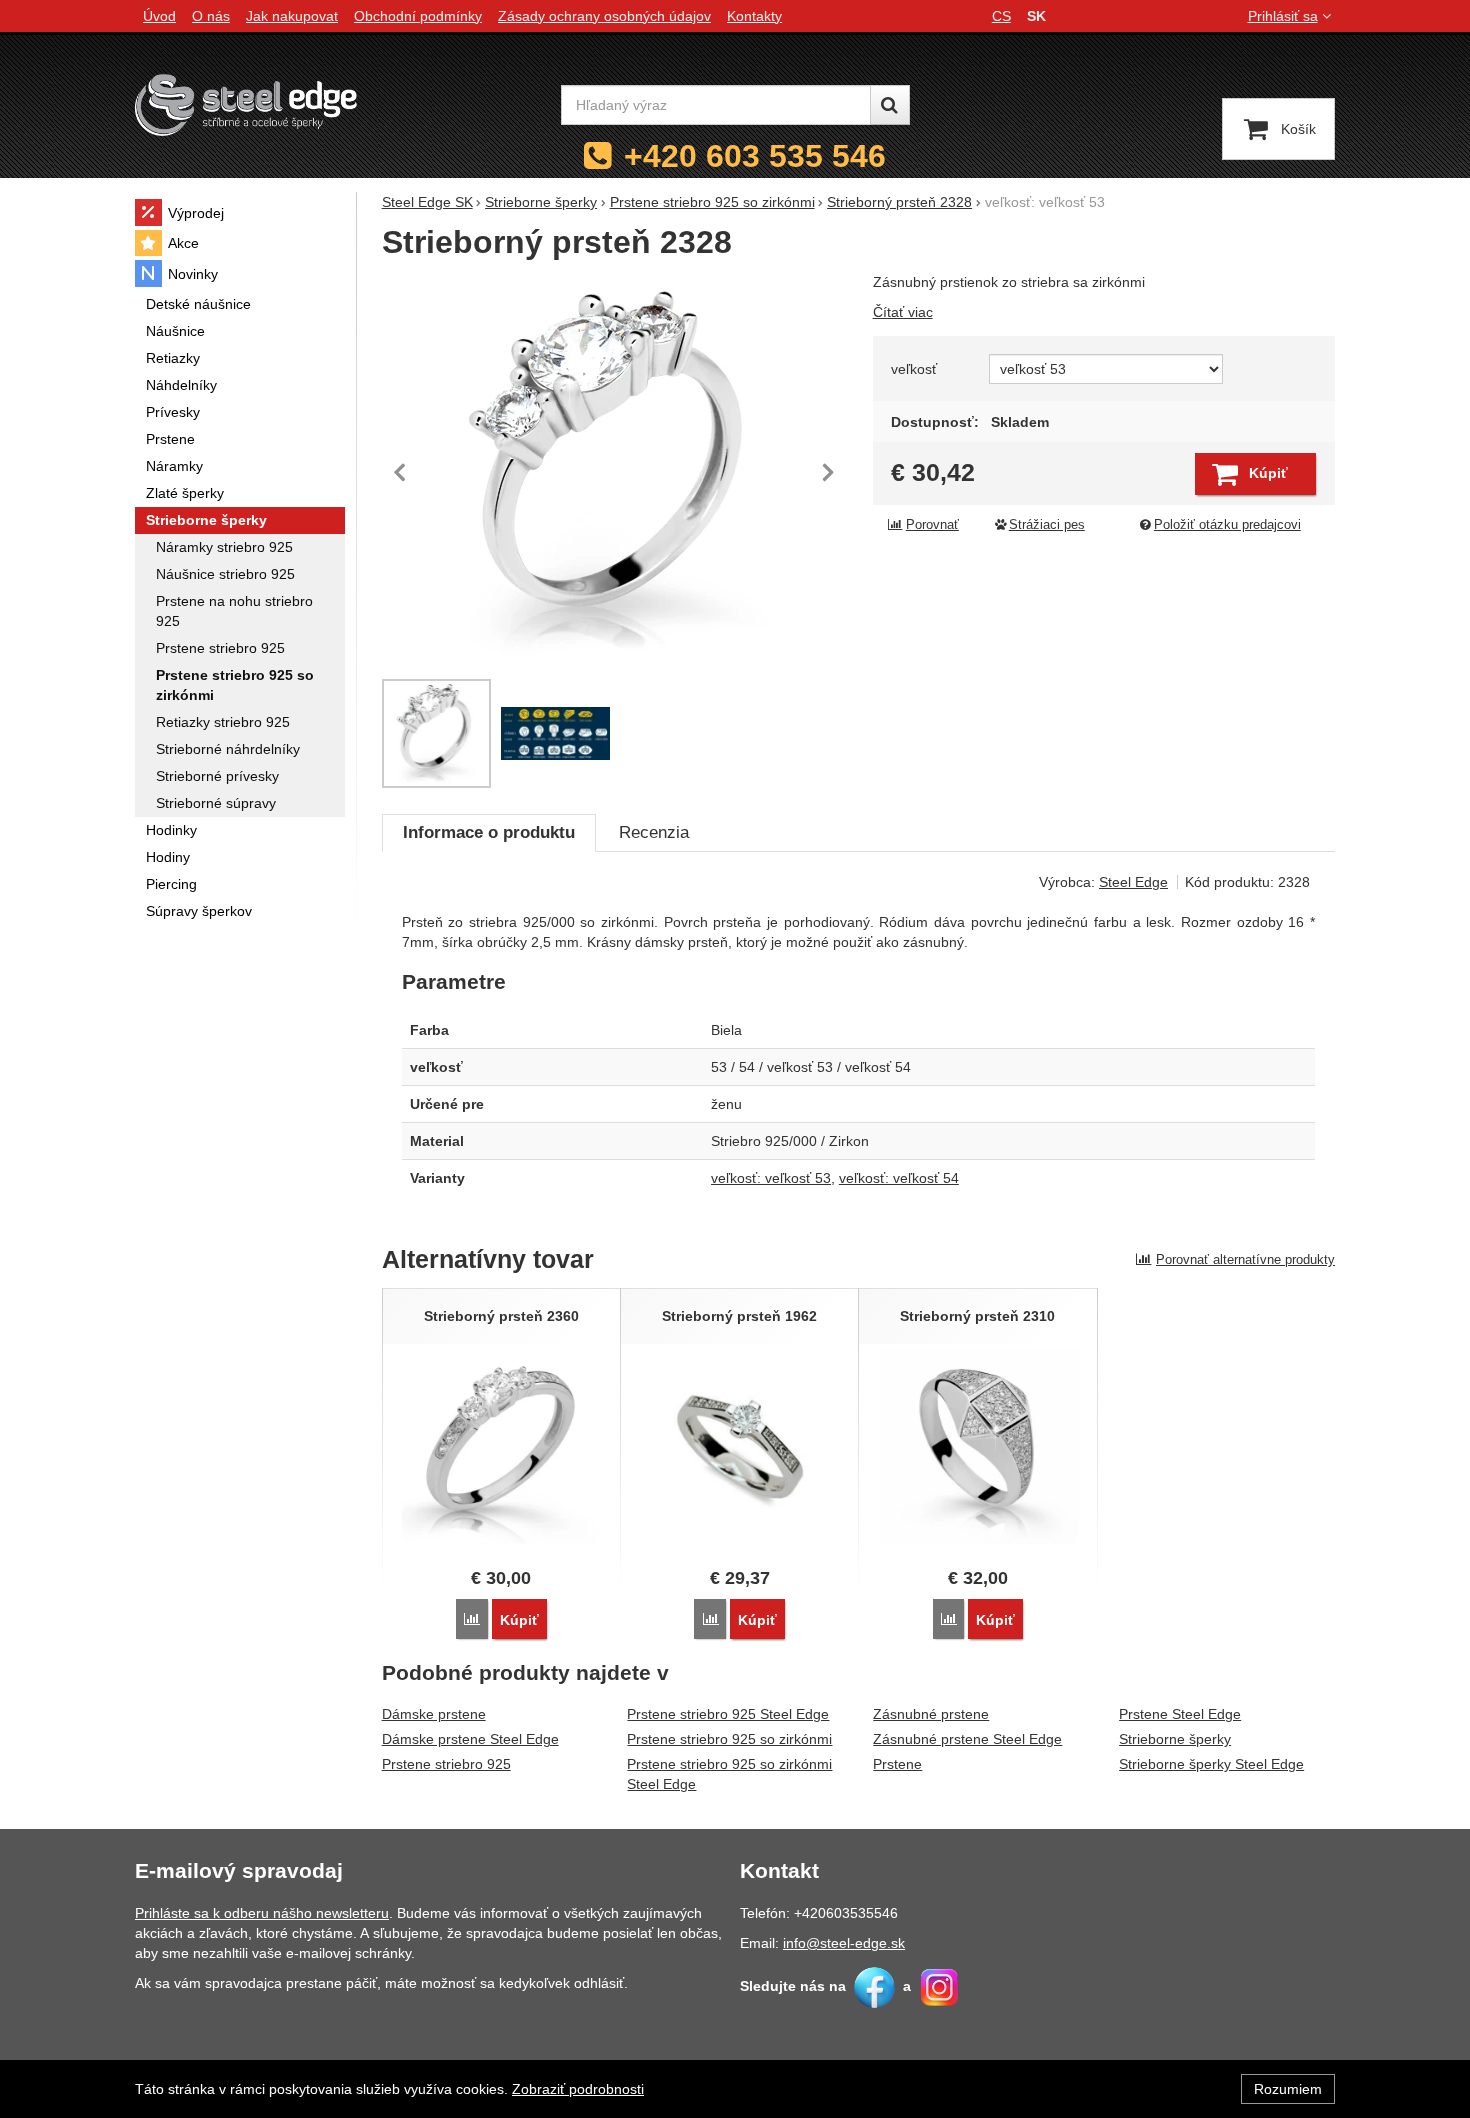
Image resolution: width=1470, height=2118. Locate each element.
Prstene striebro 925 (446, 1764)
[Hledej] (890, 105)
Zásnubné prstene (931, 1714)
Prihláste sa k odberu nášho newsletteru (262, 1913)
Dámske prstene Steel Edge (470, 1739)
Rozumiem (1288, 2089)
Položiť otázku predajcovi (1227, 525)
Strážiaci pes (1047, 525)
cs (1001, 16)
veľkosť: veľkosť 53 (771, 1178)
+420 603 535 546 (755, 156)
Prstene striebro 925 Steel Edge (728, 1714)
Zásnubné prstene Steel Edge (967, 1739)
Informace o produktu (489, 832)
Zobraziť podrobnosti (578, 2089)
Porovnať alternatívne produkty (1245, 1259)
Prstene (897, 1764)
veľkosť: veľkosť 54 (899, 1178)
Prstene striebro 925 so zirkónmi (729, 1739)
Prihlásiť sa (1283, 16)
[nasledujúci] (828, 472)
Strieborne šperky (1175, 1739)
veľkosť (914, 369)
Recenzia (654, 832)
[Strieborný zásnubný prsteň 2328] (615, 472)
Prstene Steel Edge (1180, 1714)
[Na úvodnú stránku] (246, 104)
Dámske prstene (434, 1714)
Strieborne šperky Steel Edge (1211, 1764)
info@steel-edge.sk (844, 1943)
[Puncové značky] (555, 733)
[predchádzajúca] (402, 472)
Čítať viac (903, 312)
